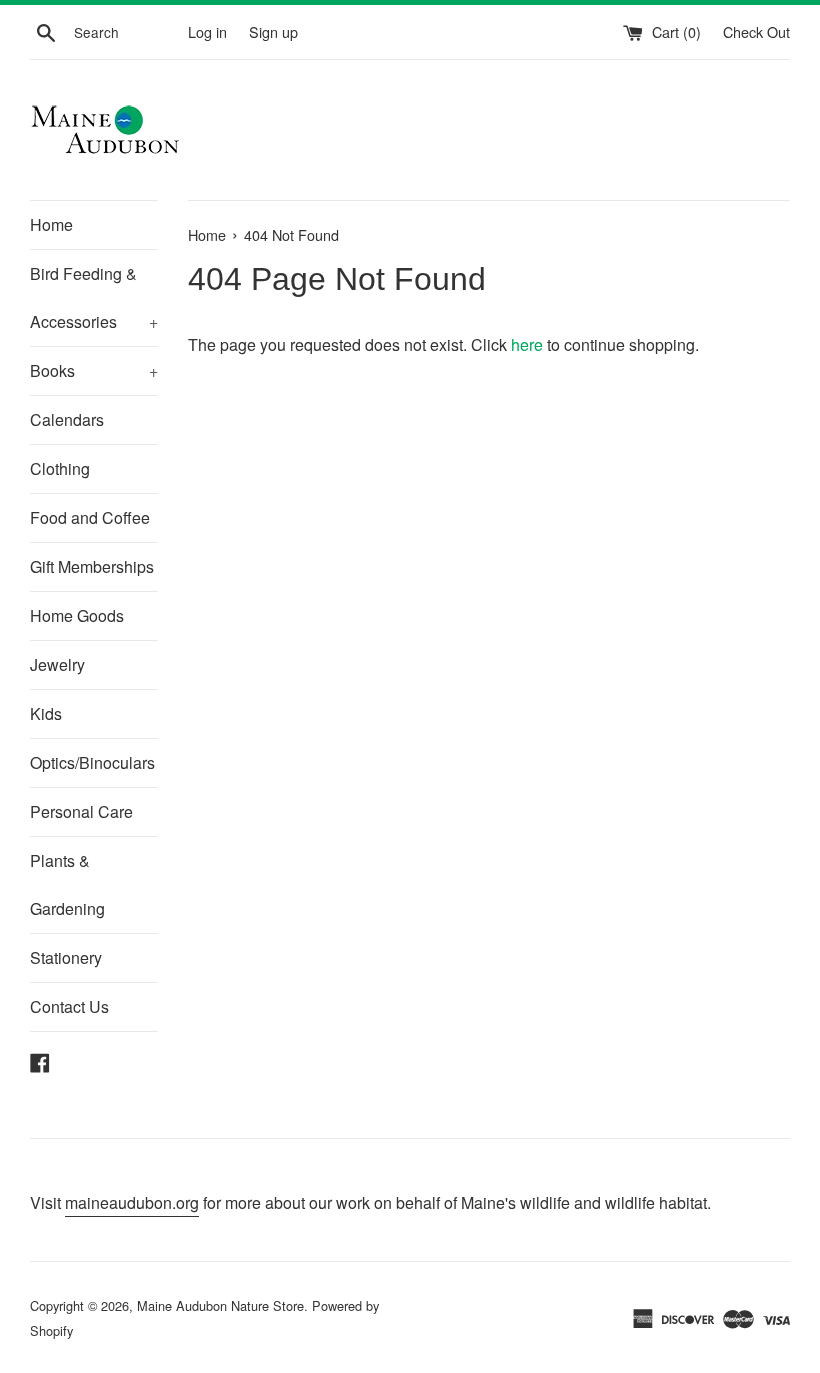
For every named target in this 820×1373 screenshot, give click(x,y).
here (527, 344)
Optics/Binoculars (92, 762)
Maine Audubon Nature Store (220, 1305)
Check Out (756, 31)
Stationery (66, 957)
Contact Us (69, 1006)
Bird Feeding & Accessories (94, 297)
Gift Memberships (92, 566)
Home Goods (77, 615)
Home (51, 224)
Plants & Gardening (67, 884)
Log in (207, 31)
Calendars (67, 419)
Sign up (273, 31)
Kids (46, 713)
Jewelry (57, 664)
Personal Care (81, 811)
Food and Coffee (90, 517)
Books (94, 370)
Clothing (60, 468)
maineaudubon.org (132, 1202)
